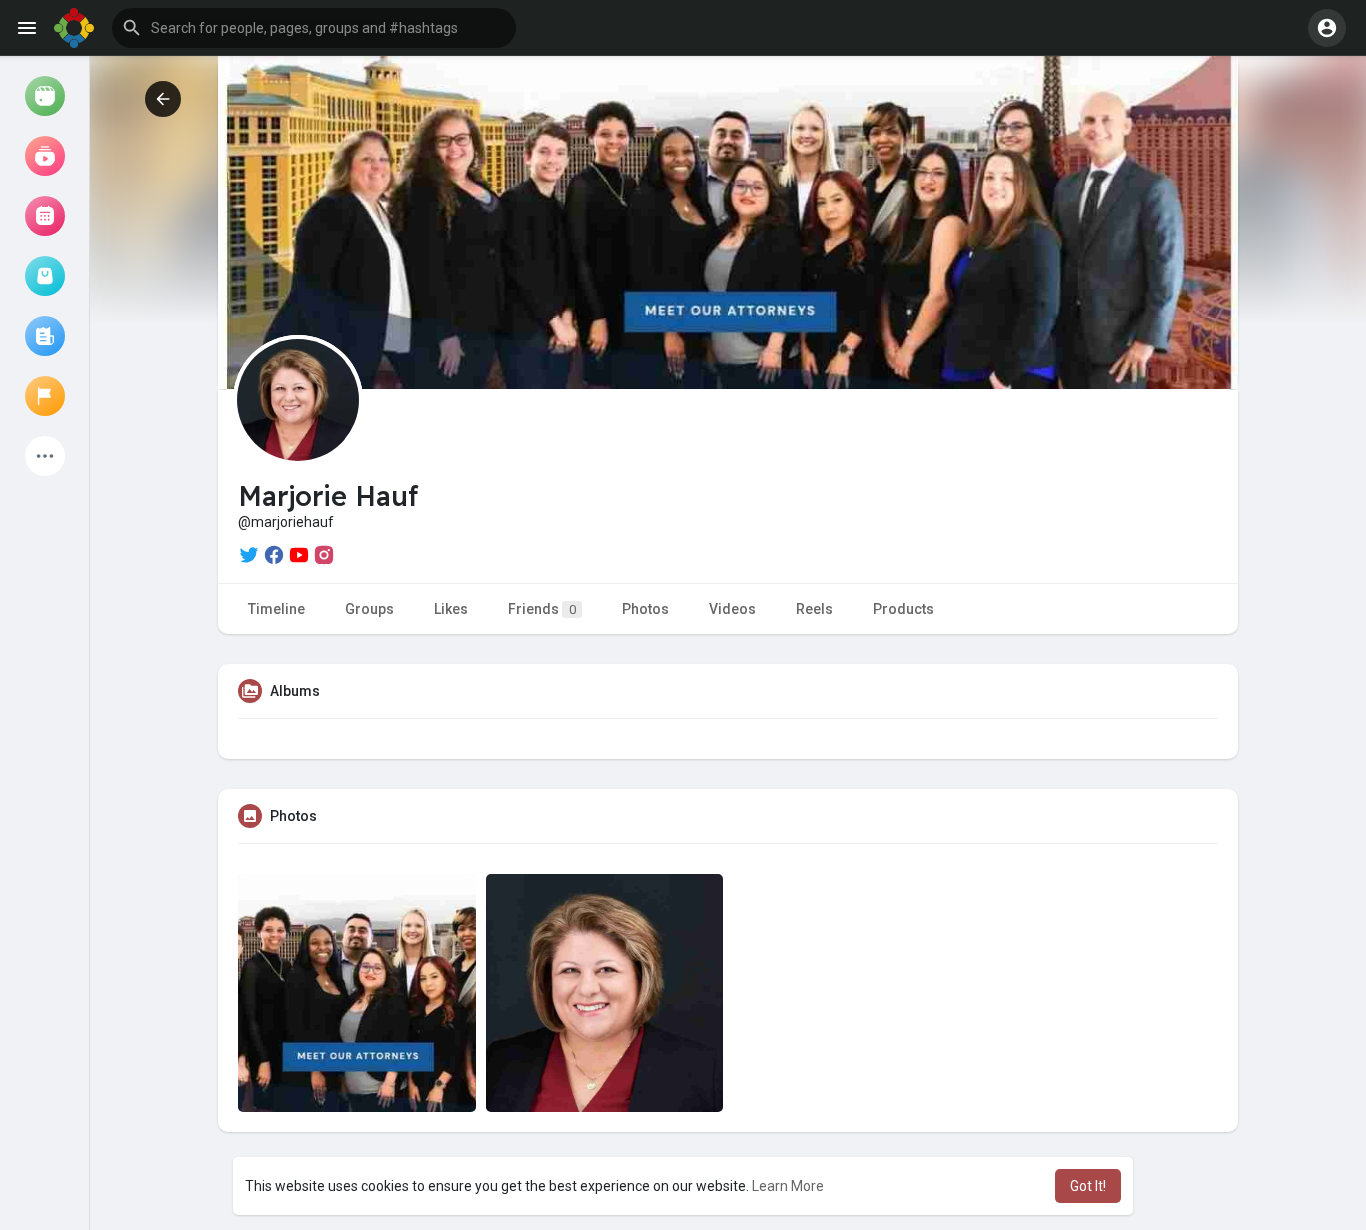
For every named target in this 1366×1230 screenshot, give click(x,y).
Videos (732, 609)
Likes (451, 609)
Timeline (276, 609)
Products (903, 609)
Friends (542, 609)
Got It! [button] (1088, 1186)
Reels (814, 609)
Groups (369, 609)
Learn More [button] (788, 1186)
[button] (314, 28)
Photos (645, 609)
